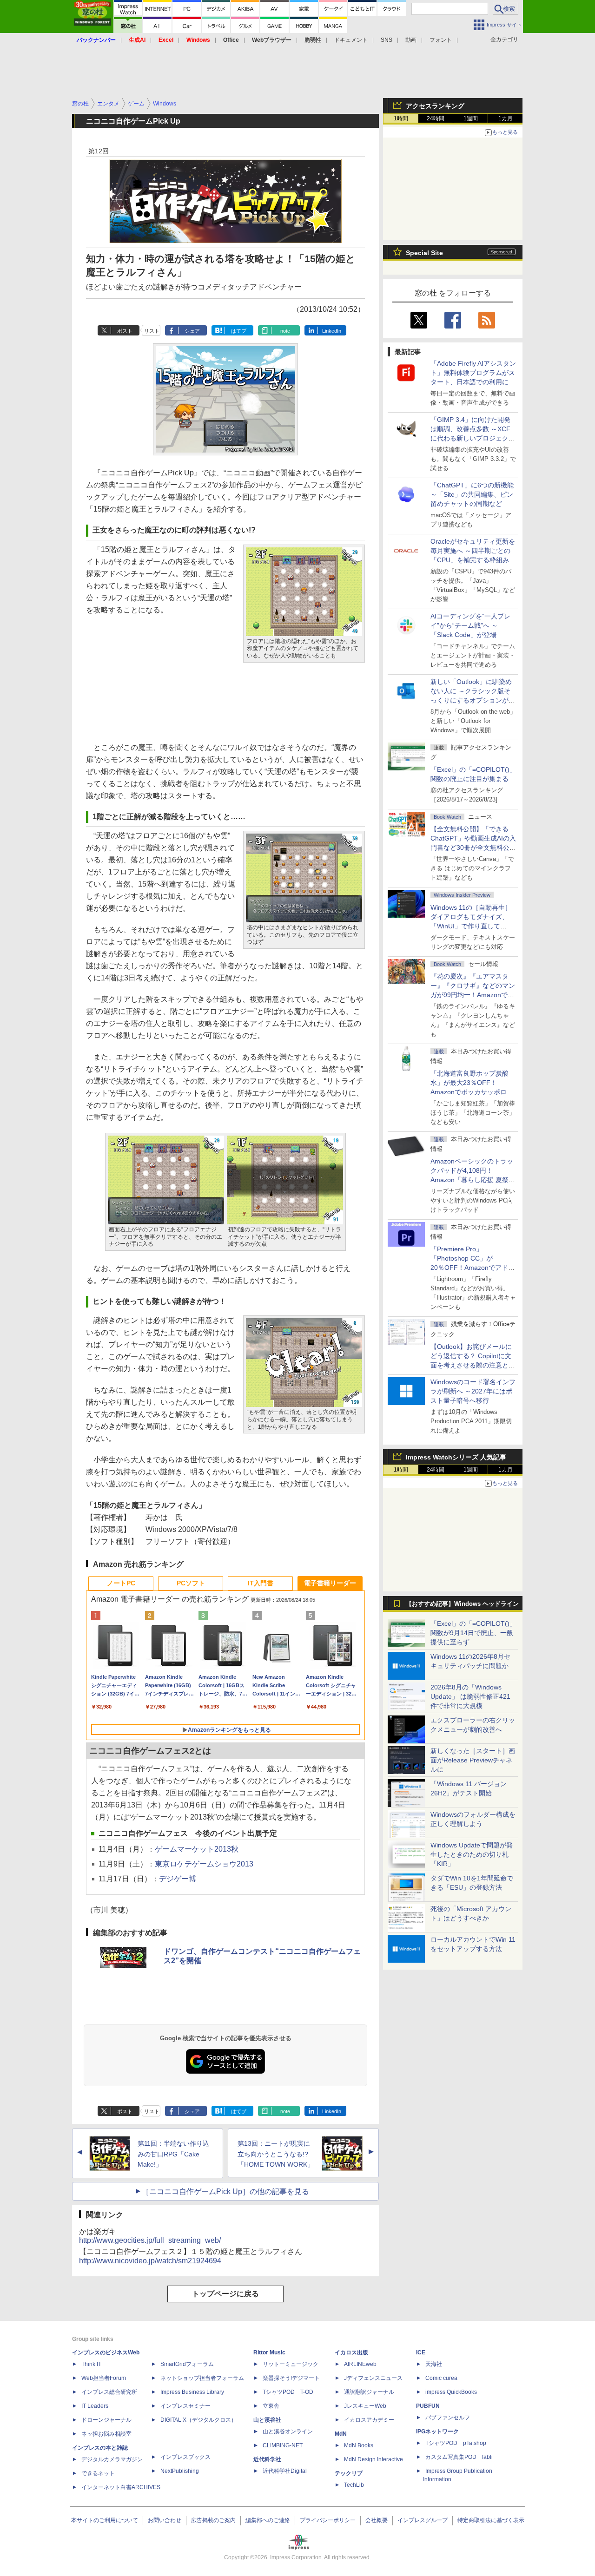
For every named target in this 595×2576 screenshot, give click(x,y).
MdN (341, 2434)
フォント (441, 40)
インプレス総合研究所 (109, 2392)
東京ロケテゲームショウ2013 (204, 1864)
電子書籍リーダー (330, 1583)
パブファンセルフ (448, 2418)
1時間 (401, 118)
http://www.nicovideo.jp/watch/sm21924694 (150, 2261)
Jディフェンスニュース (373, 2378)
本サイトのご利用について (105, 2520)
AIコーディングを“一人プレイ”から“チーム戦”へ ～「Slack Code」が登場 (470, 625)
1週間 (471, 118)
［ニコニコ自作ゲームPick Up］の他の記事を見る (225, 2192)
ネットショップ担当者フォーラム (202, 2378)
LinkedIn (332, 331)
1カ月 (506, 118)
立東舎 (271, 2406)
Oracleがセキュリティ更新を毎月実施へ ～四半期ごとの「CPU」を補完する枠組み (473, 551)
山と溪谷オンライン (288, 2431)
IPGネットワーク (437, 2431)
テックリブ (349, 2473)
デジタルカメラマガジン (112, 2459)
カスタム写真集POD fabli (459, 2457)
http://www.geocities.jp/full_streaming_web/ (150, 2240)
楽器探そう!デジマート (291, 2378)
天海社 (434, 2364)
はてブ (239, 331)
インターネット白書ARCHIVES (121, 2487)
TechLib (354, 2485)
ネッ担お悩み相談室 (106, 2434)
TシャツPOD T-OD (288, 2392)
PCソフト (191, 1583)
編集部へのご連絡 (268, 2520)
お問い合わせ (165, 2520)
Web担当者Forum (104, 2378)
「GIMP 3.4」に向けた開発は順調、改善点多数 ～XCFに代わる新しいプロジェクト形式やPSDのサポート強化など (473, 438)
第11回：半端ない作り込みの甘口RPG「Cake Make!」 (173, 2154)
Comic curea (441, 2378)
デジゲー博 (178, 1879)
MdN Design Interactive (374, 2459)
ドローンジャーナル (106, 2420)
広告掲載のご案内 (213, 2520)
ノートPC (121, 1583)
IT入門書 (261, 1583)
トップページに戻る (225, 2294)
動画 (411, 40)
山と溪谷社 (267, 2420)
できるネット (98, 2473)
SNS (387, 40)
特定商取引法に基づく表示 (491, 2520)
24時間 (436, 118)
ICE (421, 2353)
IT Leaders (95, 2406)
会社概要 (377, 2520)
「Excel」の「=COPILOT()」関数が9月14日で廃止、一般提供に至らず (473, 1633)
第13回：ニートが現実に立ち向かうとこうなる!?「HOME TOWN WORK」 (276, 2154)
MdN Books (359, 2445)
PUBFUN (428, 2406)
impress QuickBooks (451, 2392)
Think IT (91, 2364)
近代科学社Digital (285, 2471)
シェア (192, 331)
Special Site (424, 253)
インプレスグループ (423, 2520)
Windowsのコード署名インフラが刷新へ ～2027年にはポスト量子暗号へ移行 (473, 1391)
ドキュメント (351, 40)
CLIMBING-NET (283, 2445)
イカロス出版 (351, 2353)
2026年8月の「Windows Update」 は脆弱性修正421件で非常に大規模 (470, 1696)
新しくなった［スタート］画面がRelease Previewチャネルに (473, 1760)
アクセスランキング (435, 106)
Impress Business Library (192, 2392)
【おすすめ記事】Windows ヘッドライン (462, 1604)
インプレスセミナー (185, 2406)
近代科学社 (267, 2459)
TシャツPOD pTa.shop (456, 2443)
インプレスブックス (185, 2457)
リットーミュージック (291, 2364)
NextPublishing (180, 2471)
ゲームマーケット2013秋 (197, 1849)
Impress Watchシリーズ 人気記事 (456, 1457)
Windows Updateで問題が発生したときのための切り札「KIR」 (472, 1854)
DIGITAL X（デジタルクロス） (198, 2420)
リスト (152, 331)
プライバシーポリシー (328, 2520)
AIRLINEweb (360, 2364)
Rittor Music (269, 2353)
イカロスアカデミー (369, 2420)
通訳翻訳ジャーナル (369, 2392)
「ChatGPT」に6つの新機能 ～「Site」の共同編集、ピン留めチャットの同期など (472, 494)
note (285, 331)
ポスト (125, 331)
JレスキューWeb (365, 2406)
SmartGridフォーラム (187, 2364)
